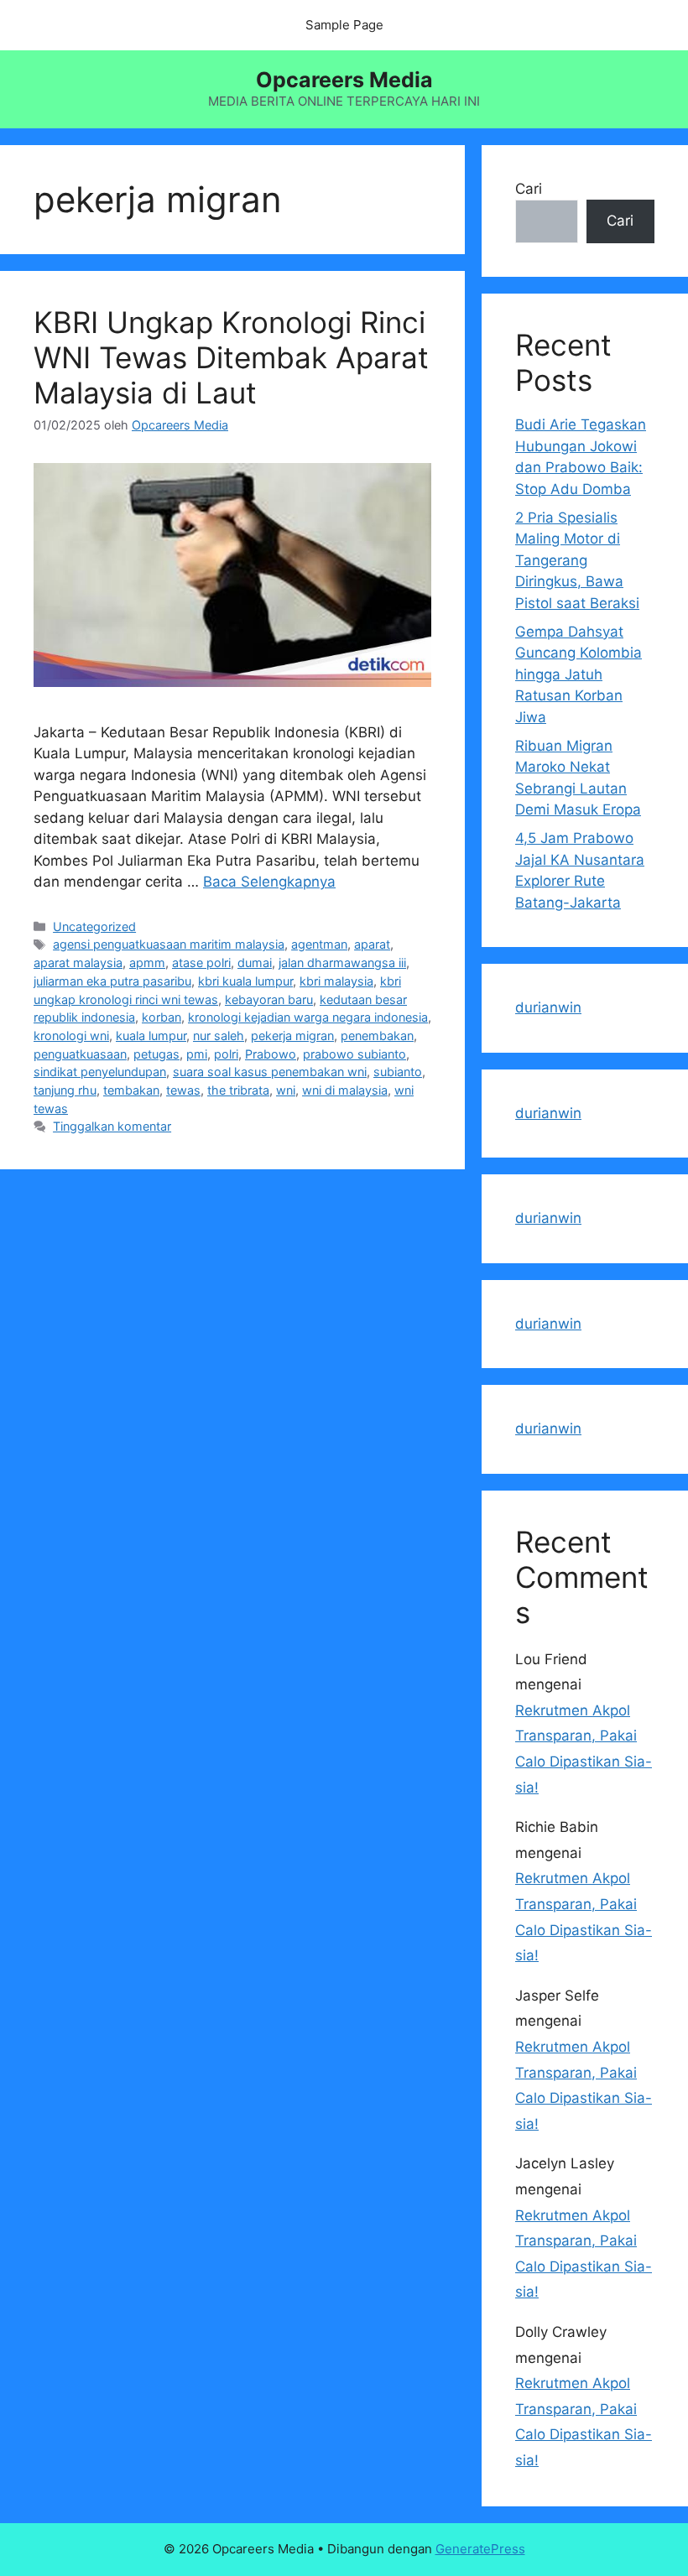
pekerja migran (292, 1036)
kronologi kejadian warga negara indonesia (308, 1017)
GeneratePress (480, 2549)
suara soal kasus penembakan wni (270, 1072)
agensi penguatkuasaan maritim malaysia (169, 944)
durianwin (548, 1007)
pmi (197, 1054)
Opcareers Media (344, 80)
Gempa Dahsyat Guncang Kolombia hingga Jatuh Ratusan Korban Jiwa (579, 674)
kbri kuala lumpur (245, 981)
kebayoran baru (269, 999)
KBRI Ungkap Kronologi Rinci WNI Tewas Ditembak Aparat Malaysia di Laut (231, 357)
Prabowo (271, 1054)
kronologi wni (71, 1036)
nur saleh (219, 1036)
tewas (183, 1090)
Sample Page (344, 25)
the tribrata (238, 1090)
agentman (319, 944)
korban (162, 1017)
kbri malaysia (336, 981)
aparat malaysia (78, 963)
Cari (529, 189)
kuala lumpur (151, 1036)
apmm (147, 963)
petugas (156, 1054)
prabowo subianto (354, 1054)
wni (286, 1090)
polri (226, 1054)
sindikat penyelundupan (100, 1072)
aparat (372, 944)
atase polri (201, 963)
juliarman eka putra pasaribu (112, 981)
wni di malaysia (345, 1090)
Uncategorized (94, 926)
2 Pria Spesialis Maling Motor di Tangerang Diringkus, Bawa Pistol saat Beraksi (577, 560)
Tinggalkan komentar (112, 1126)
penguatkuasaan (80, 1054)
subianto (398, 1072)
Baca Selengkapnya (269, 882)
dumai (255, 963)
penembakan (377, 1036)
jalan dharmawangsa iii (342, 963)
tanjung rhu (65, 1090)
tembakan (131, 1090)
